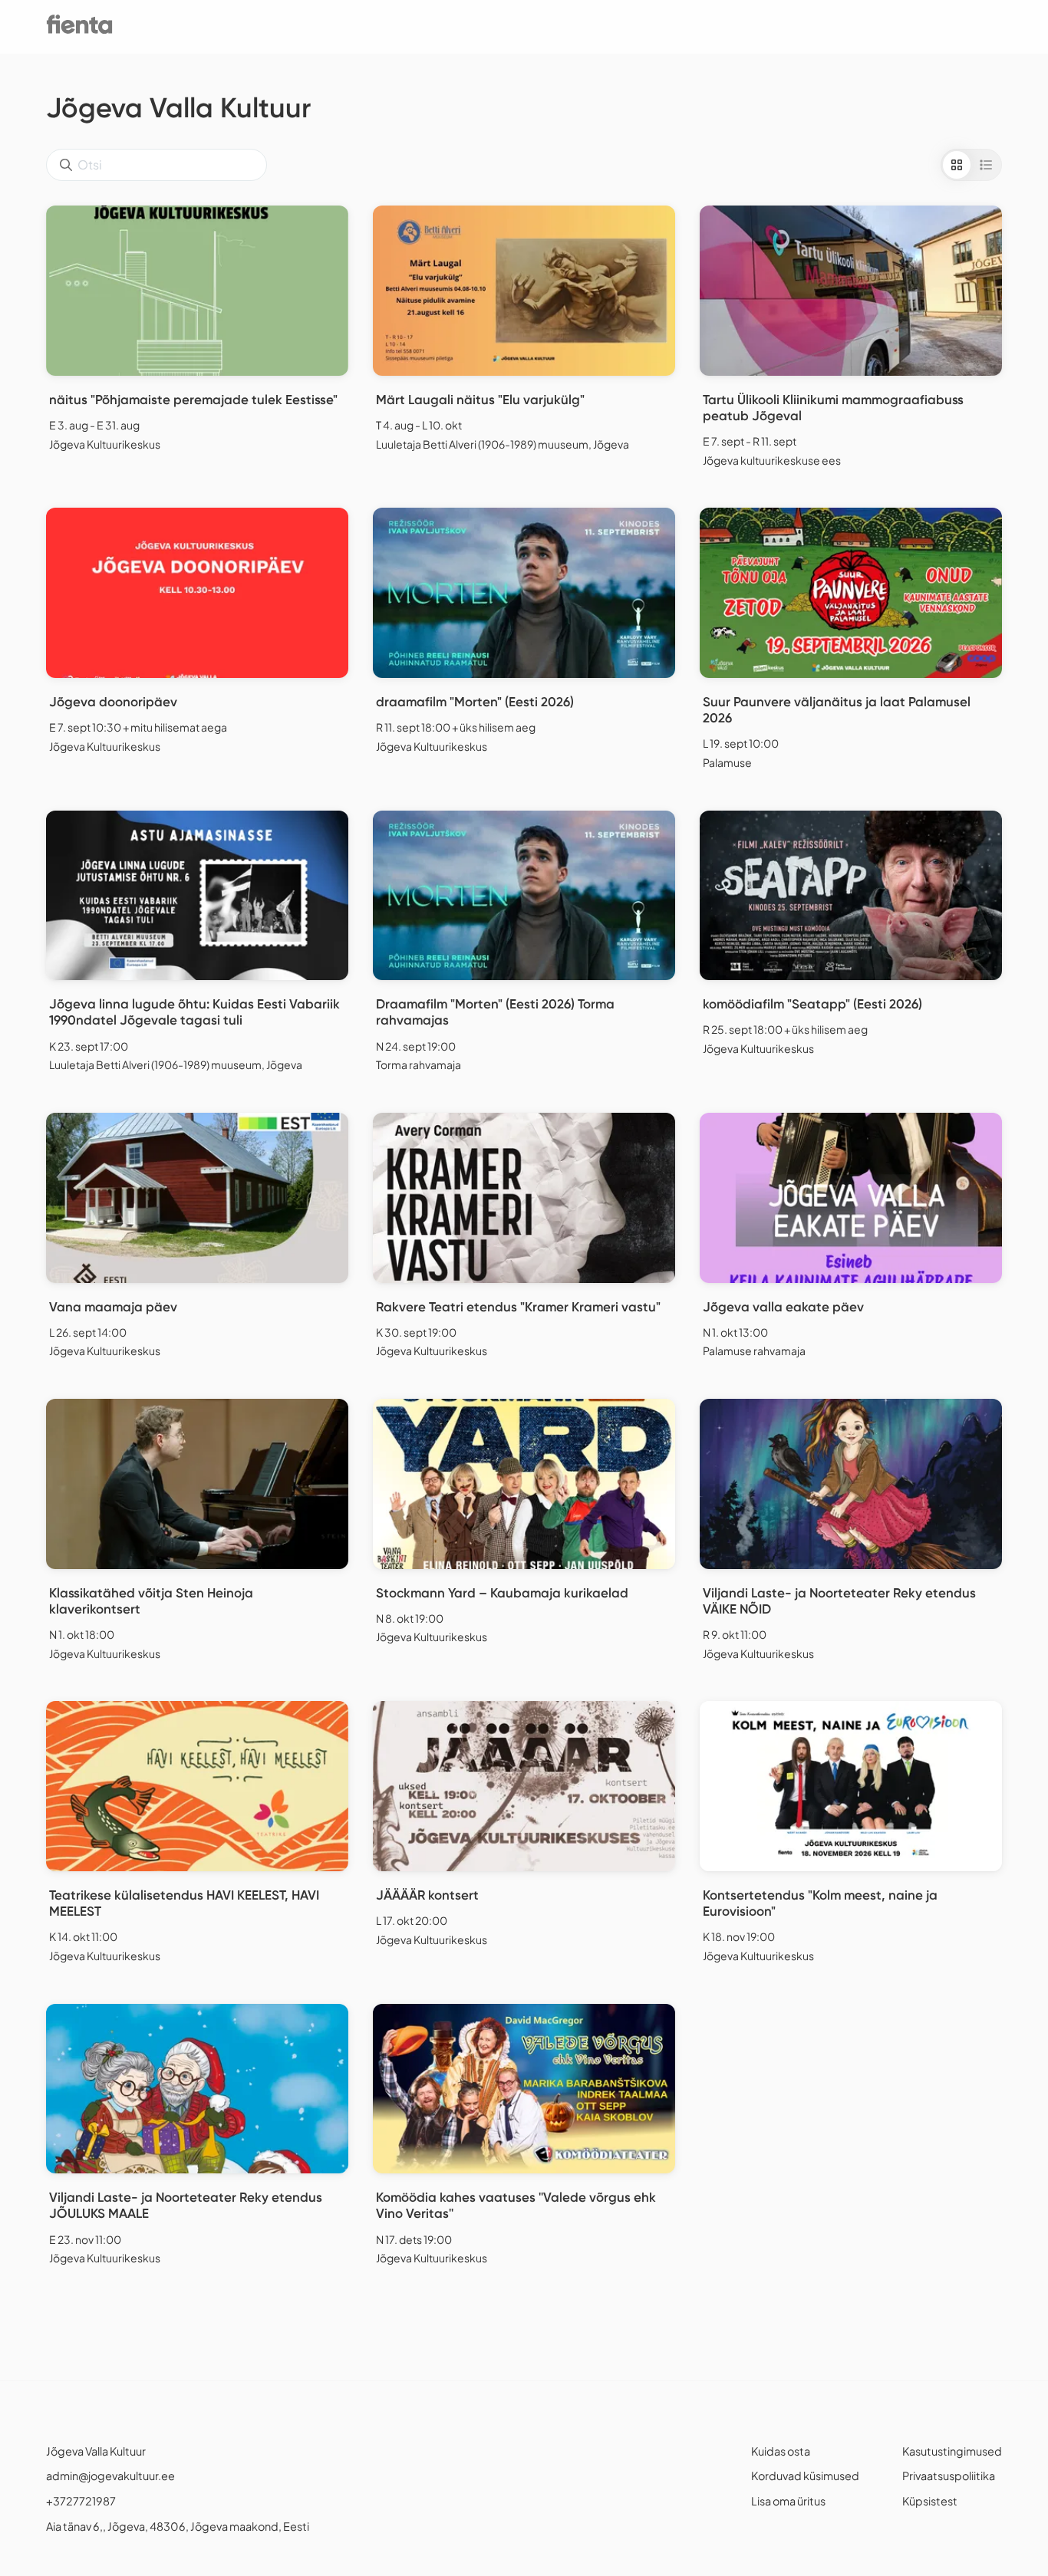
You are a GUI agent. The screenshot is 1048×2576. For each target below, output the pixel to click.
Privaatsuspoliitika (949, 2476)
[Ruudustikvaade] (957, 165)
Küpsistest (930, 2501)
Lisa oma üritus (788, 2501)
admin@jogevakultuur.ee (110, 2476)
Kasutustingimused (952, 2451)
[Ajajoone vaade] (986, 165)
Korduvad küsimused (805, 2476)
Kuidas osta (781, 2451)
